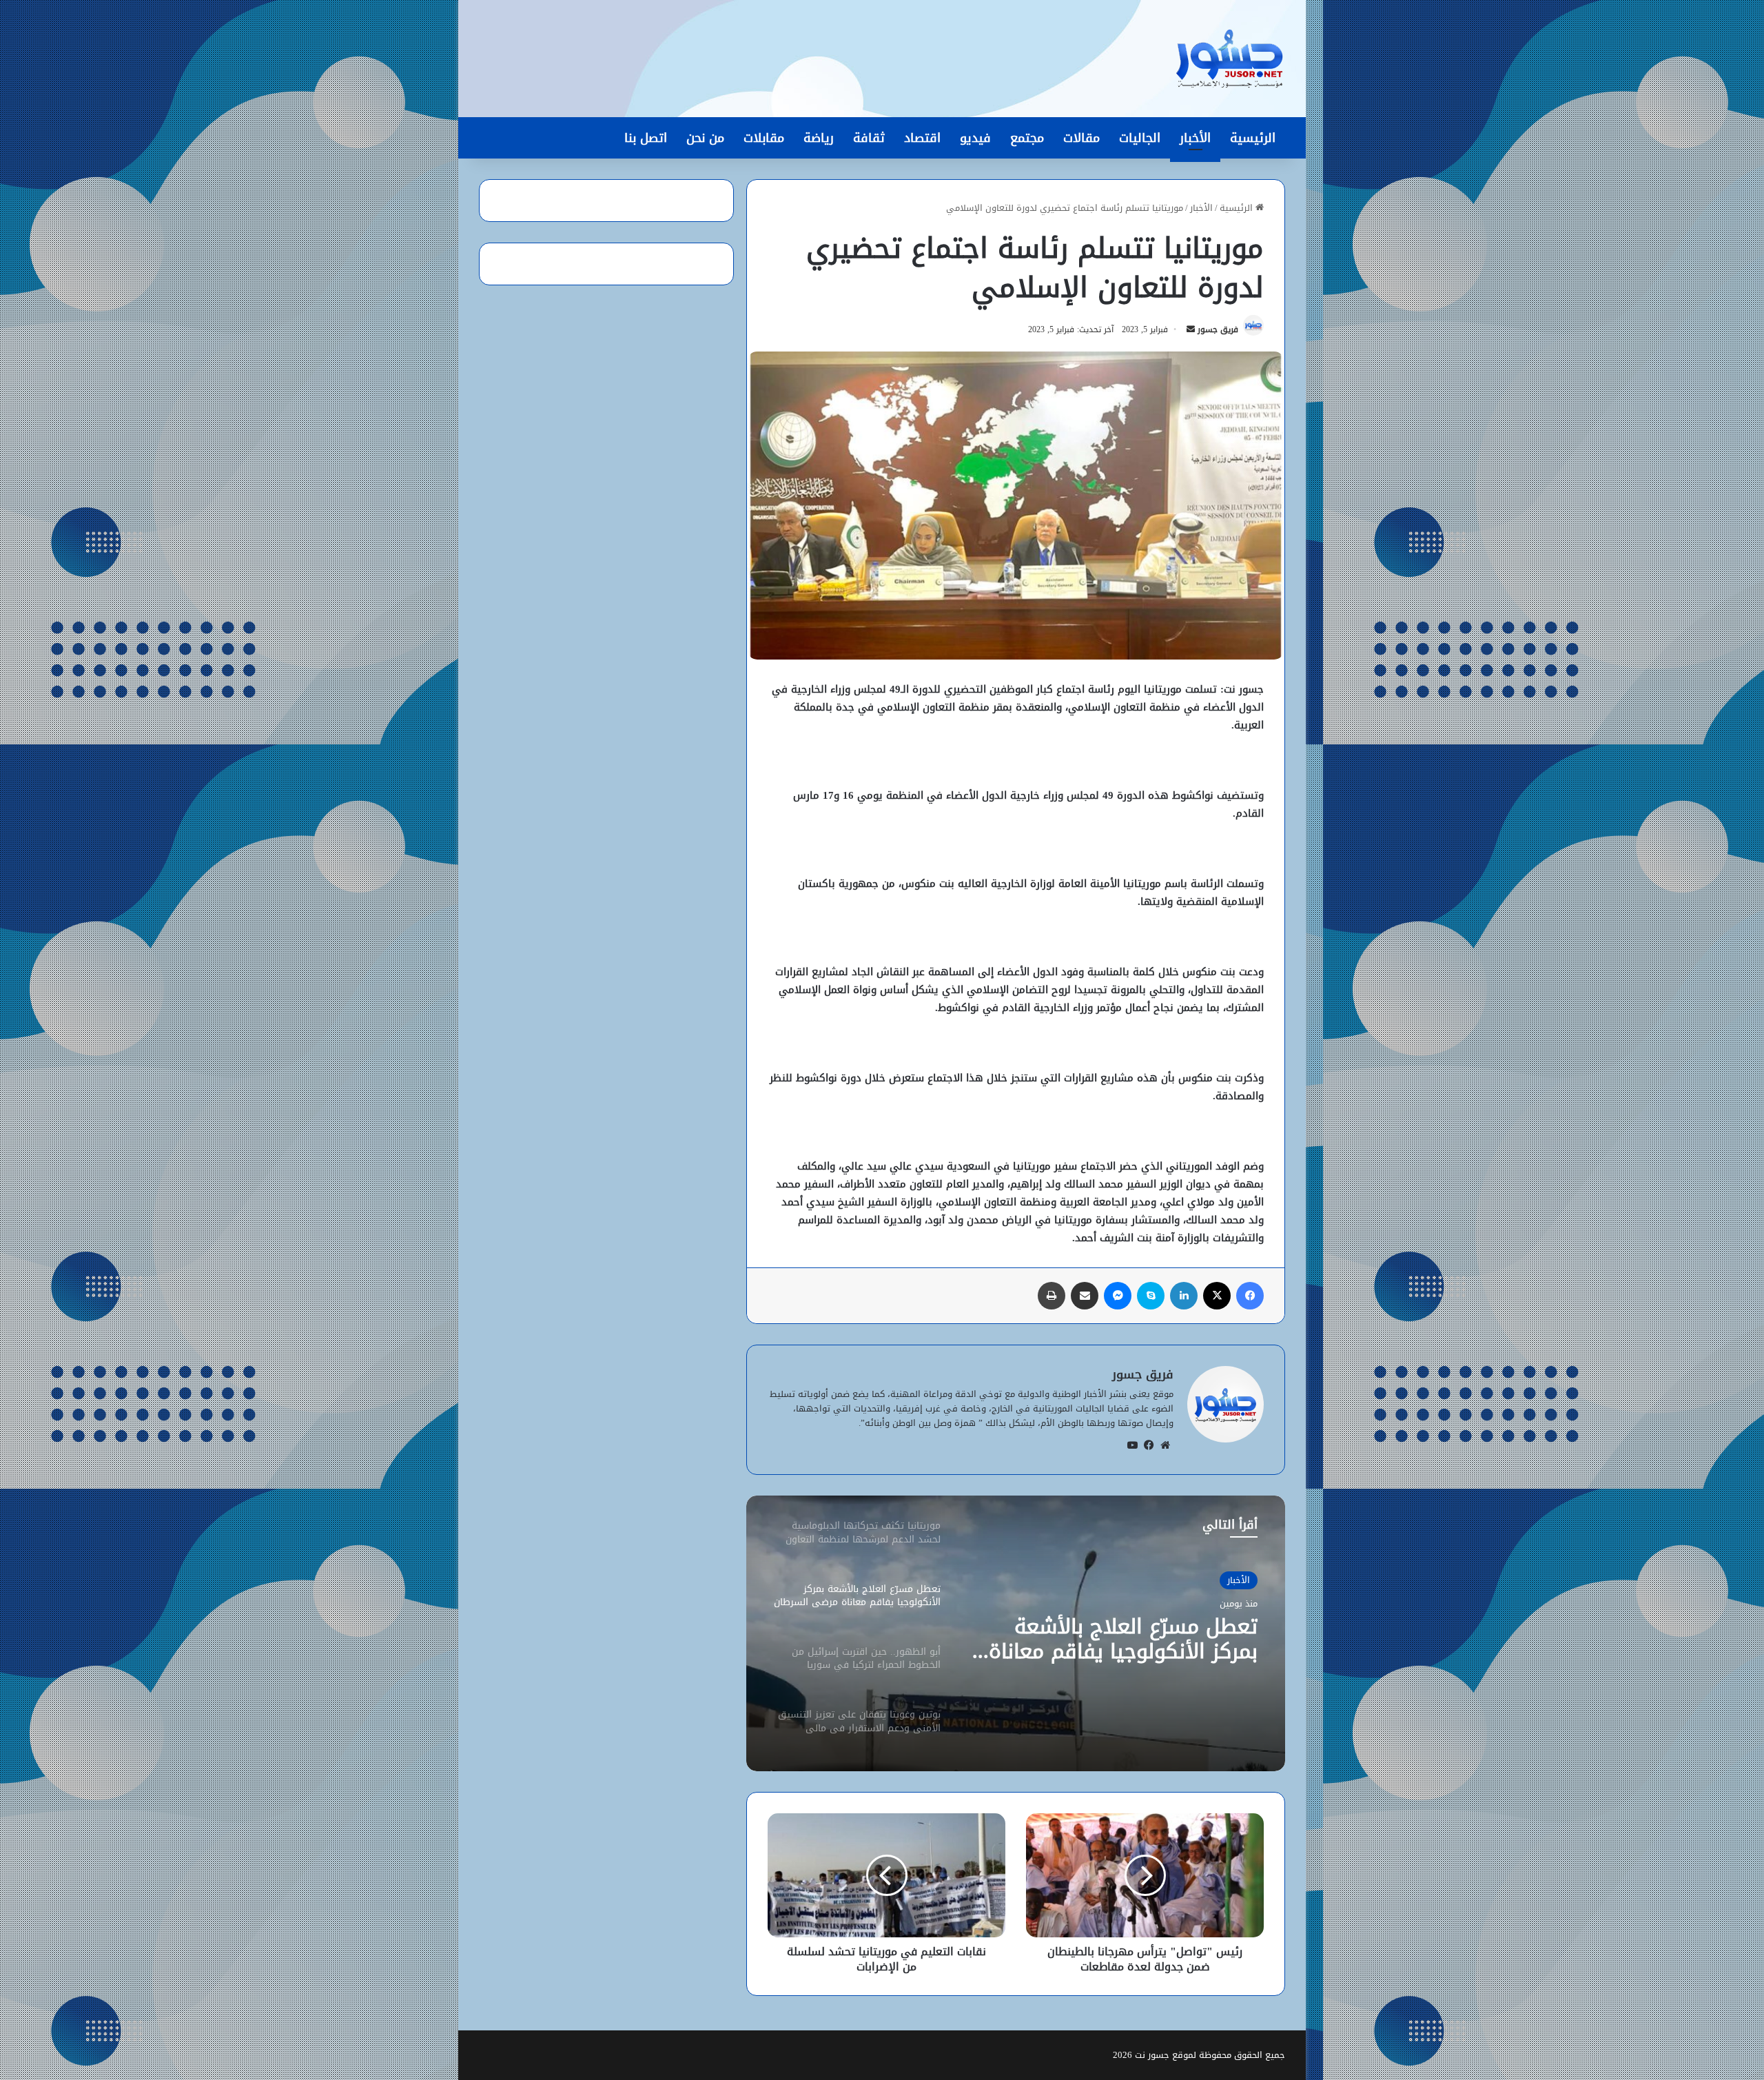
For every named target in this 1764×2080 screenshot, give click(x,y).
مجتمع (1027, 138)
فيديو (975, 138)
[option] (1016, 1633)
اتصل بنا (646, 138)
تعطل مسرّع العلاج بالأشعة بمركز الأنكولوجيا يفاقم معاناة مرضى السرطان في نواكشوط (1123, 1639)
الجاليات (1140, 138)
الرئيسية (1253, 138)
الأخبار (1195, 138)
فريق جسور (1218, 329)
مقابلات (764, 138)
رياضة (819, 138)
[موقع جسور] (1229, 59)
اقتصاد (922, 138)
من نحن (705, 138)
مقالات (1081, 138)
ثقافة (869, 138)
